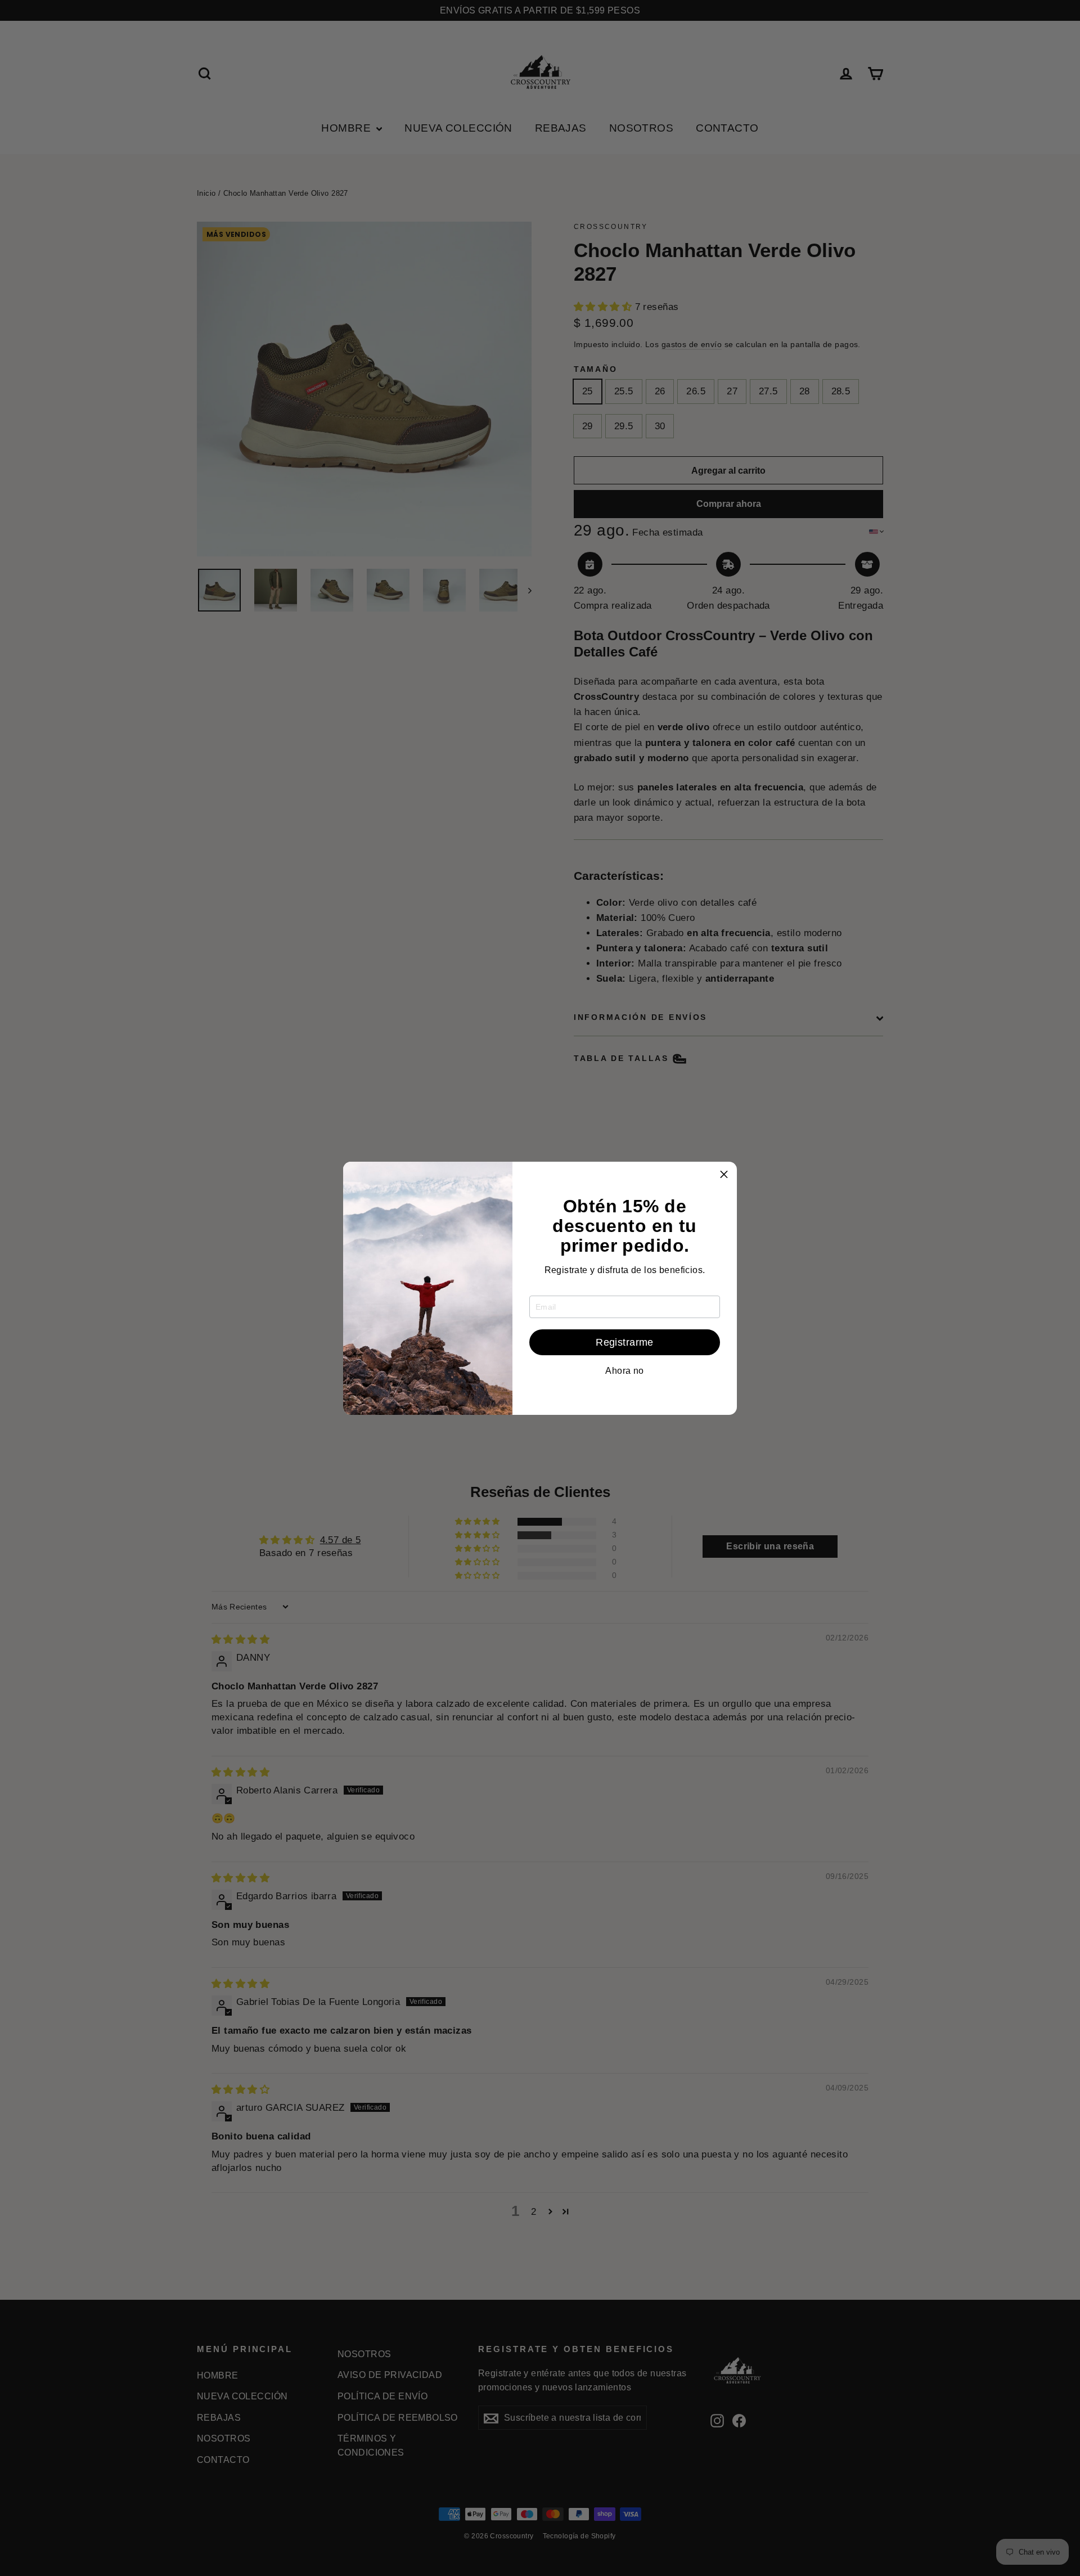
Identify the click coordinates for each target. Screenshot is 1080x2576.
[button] (724, 1175)
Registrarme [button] (625, 1342)
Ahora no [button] (624, 1371)
